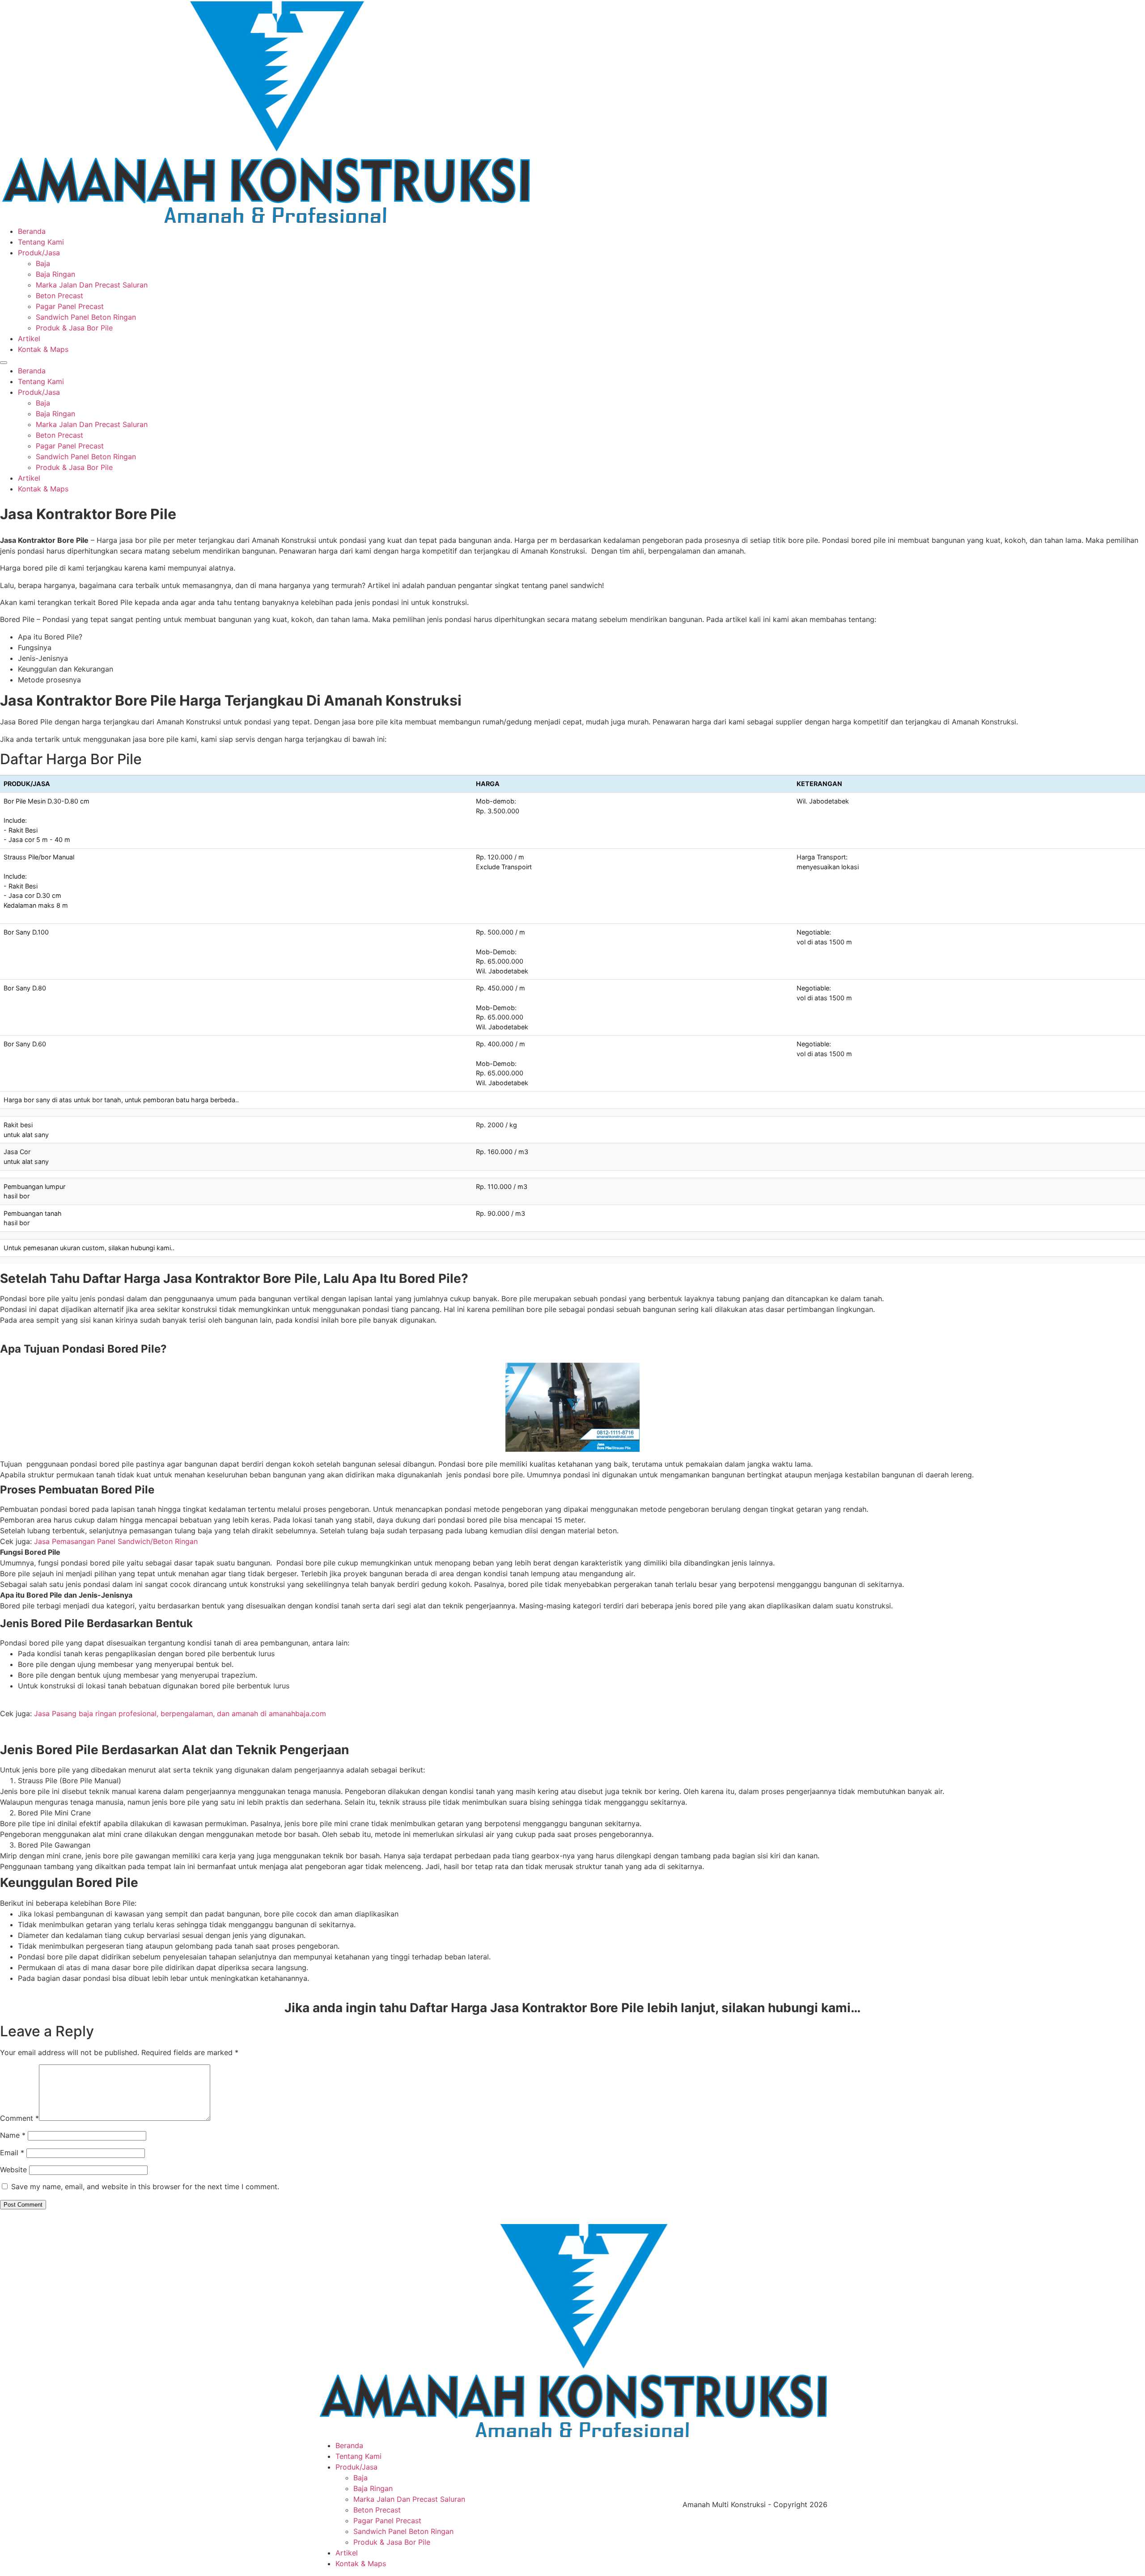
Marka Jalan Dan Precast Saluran (92, 285)
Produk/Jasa (39, 253)
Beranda (32, 231)
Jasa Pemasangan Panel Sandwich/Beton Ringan (116, 1541)
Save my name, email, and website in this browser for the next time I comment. (145, 2187)
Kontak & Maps (43, 349)
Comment (19, 2118)
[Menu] (4, 363)
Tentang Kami (41, 242)
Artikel (29, 338)
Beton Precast (59, 296)
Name (13, 2135)
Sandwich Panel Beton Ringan (86, 317)
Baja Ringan (55, 274)
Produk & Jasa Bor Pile (74, 328)
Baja (43, 263)
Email (12, 2153)
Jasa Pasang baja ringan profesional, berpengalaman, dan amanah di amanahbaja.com (180, 1713)
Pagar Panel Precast (70, 306)
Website (13, 2170)
